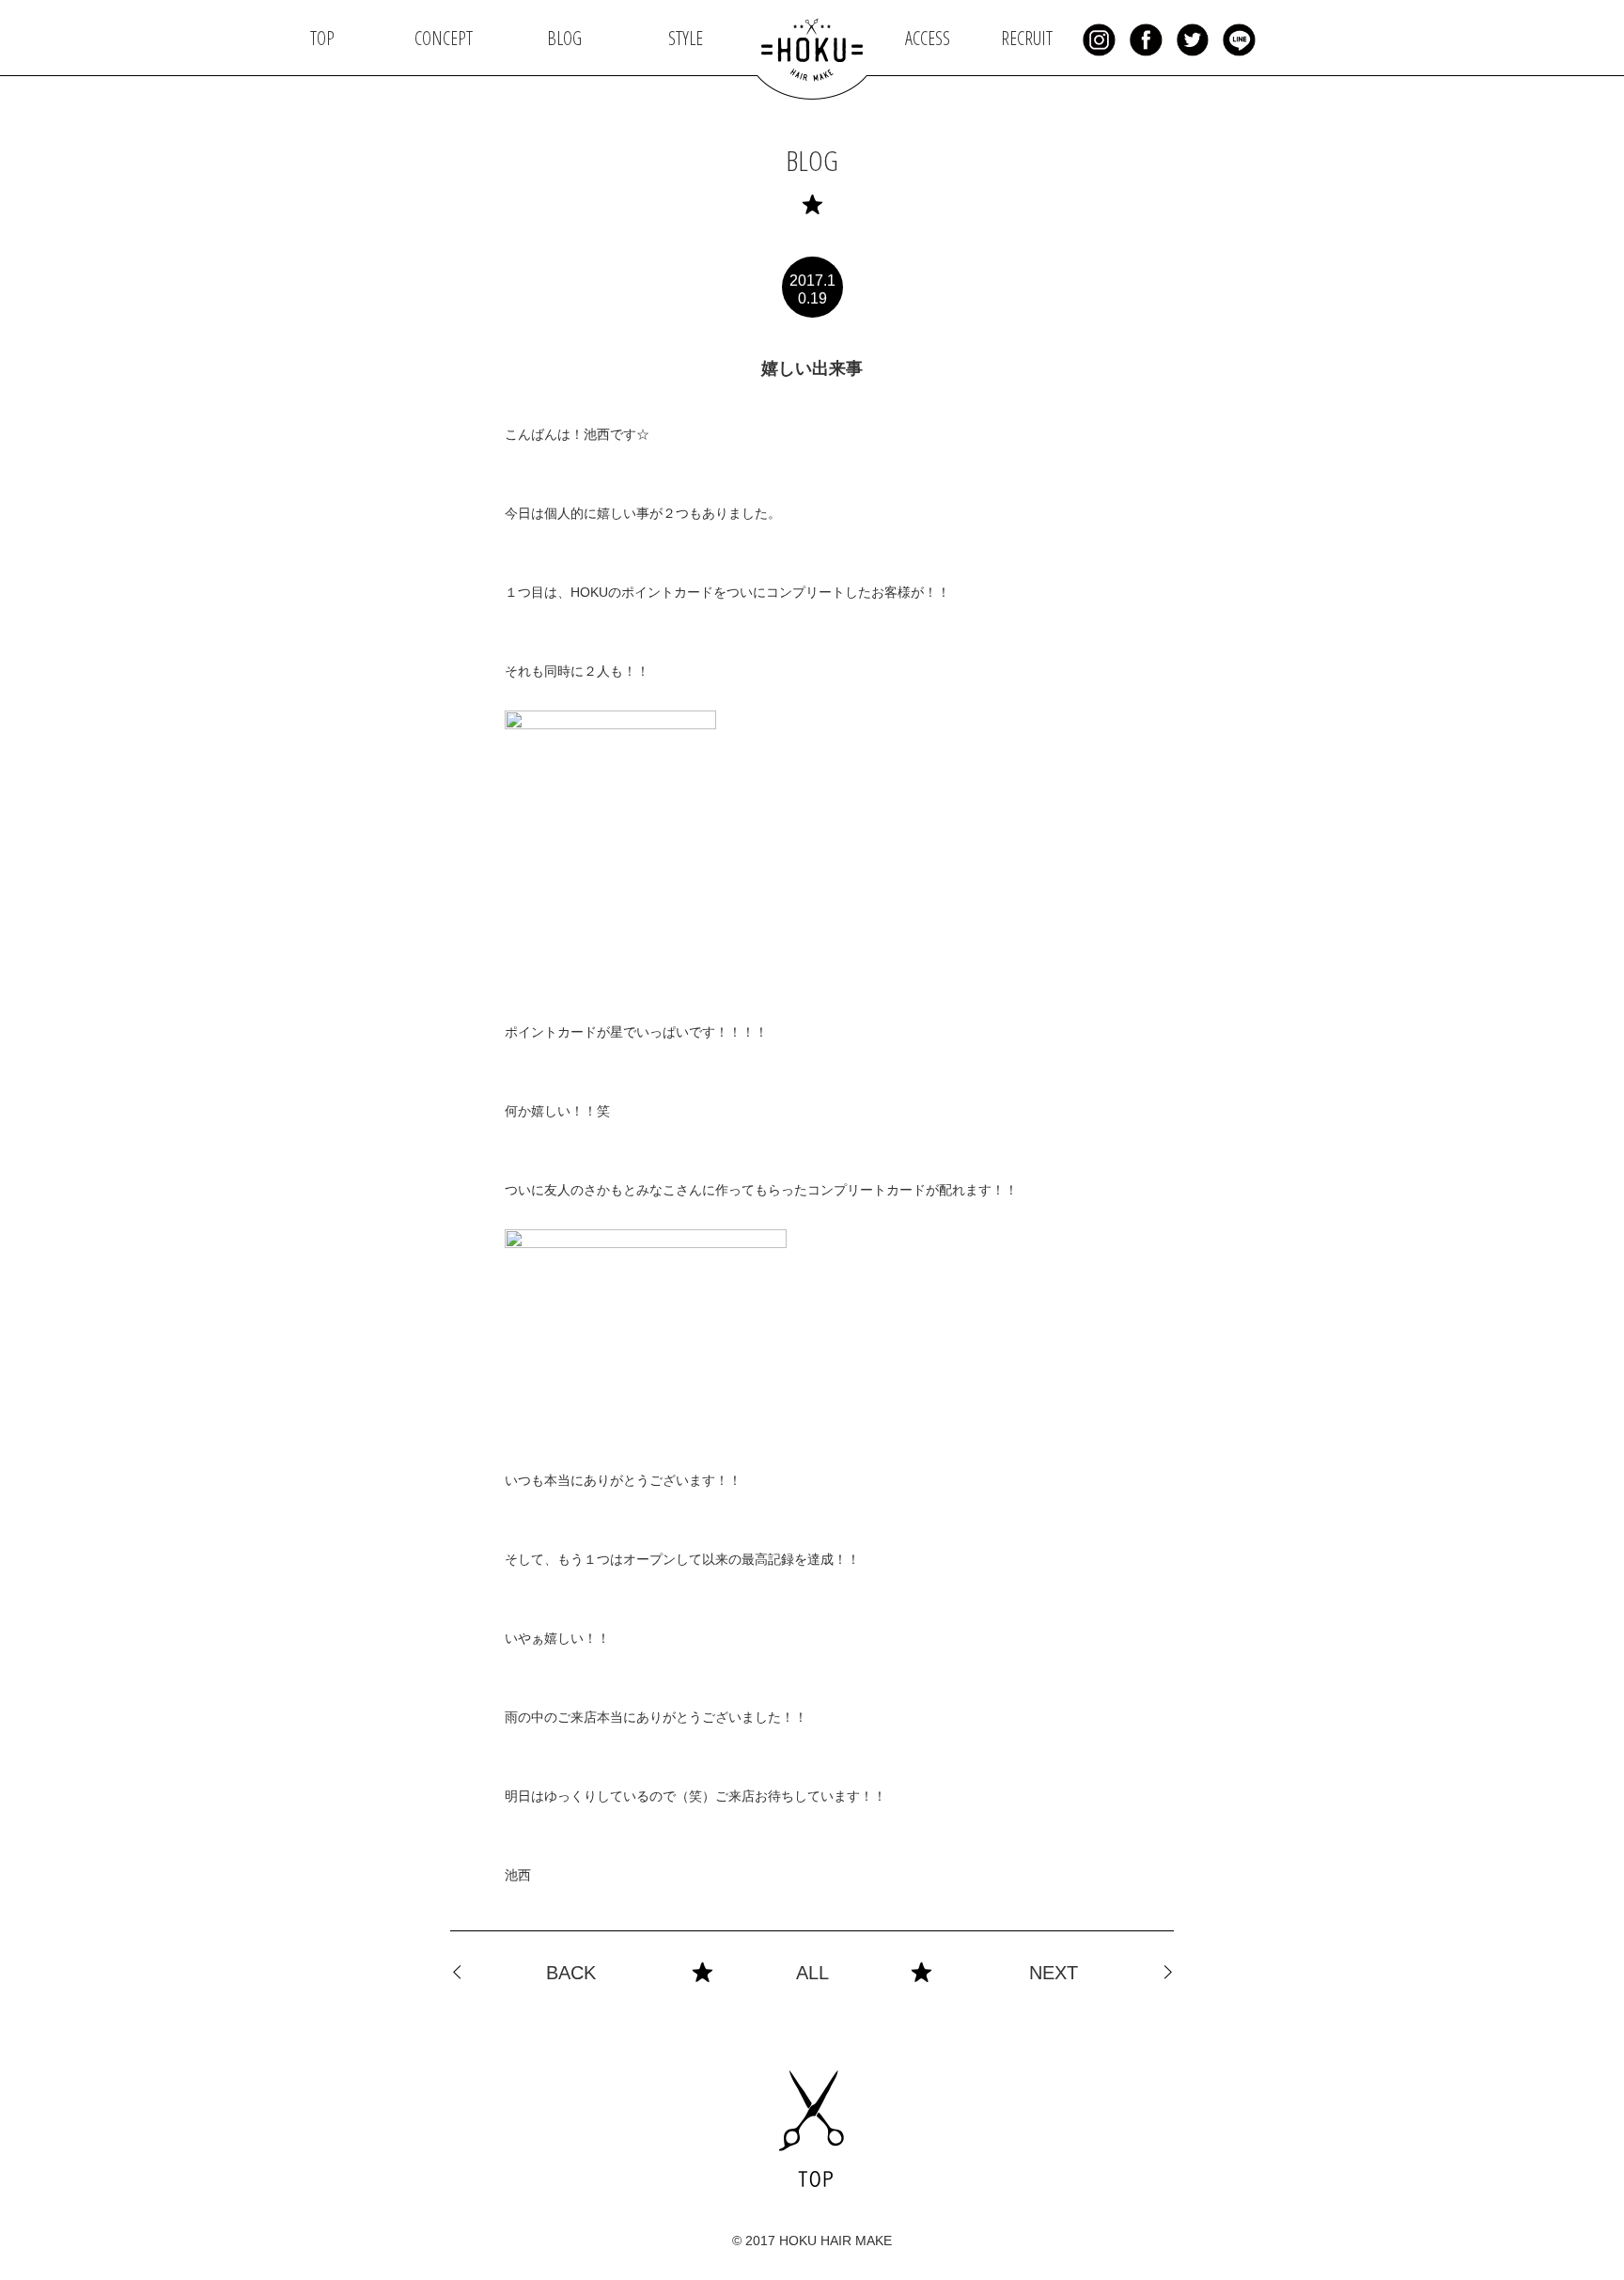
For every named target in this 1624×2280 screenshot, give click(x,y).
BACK (571, 1973)
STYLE (686, 38)
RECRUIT (1027, 38)
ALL (812, 1973)
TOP (322, 38)
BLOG (564, 38)
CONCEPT (444, 38)
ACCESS (928, 38)
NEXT (1054, 1973)
